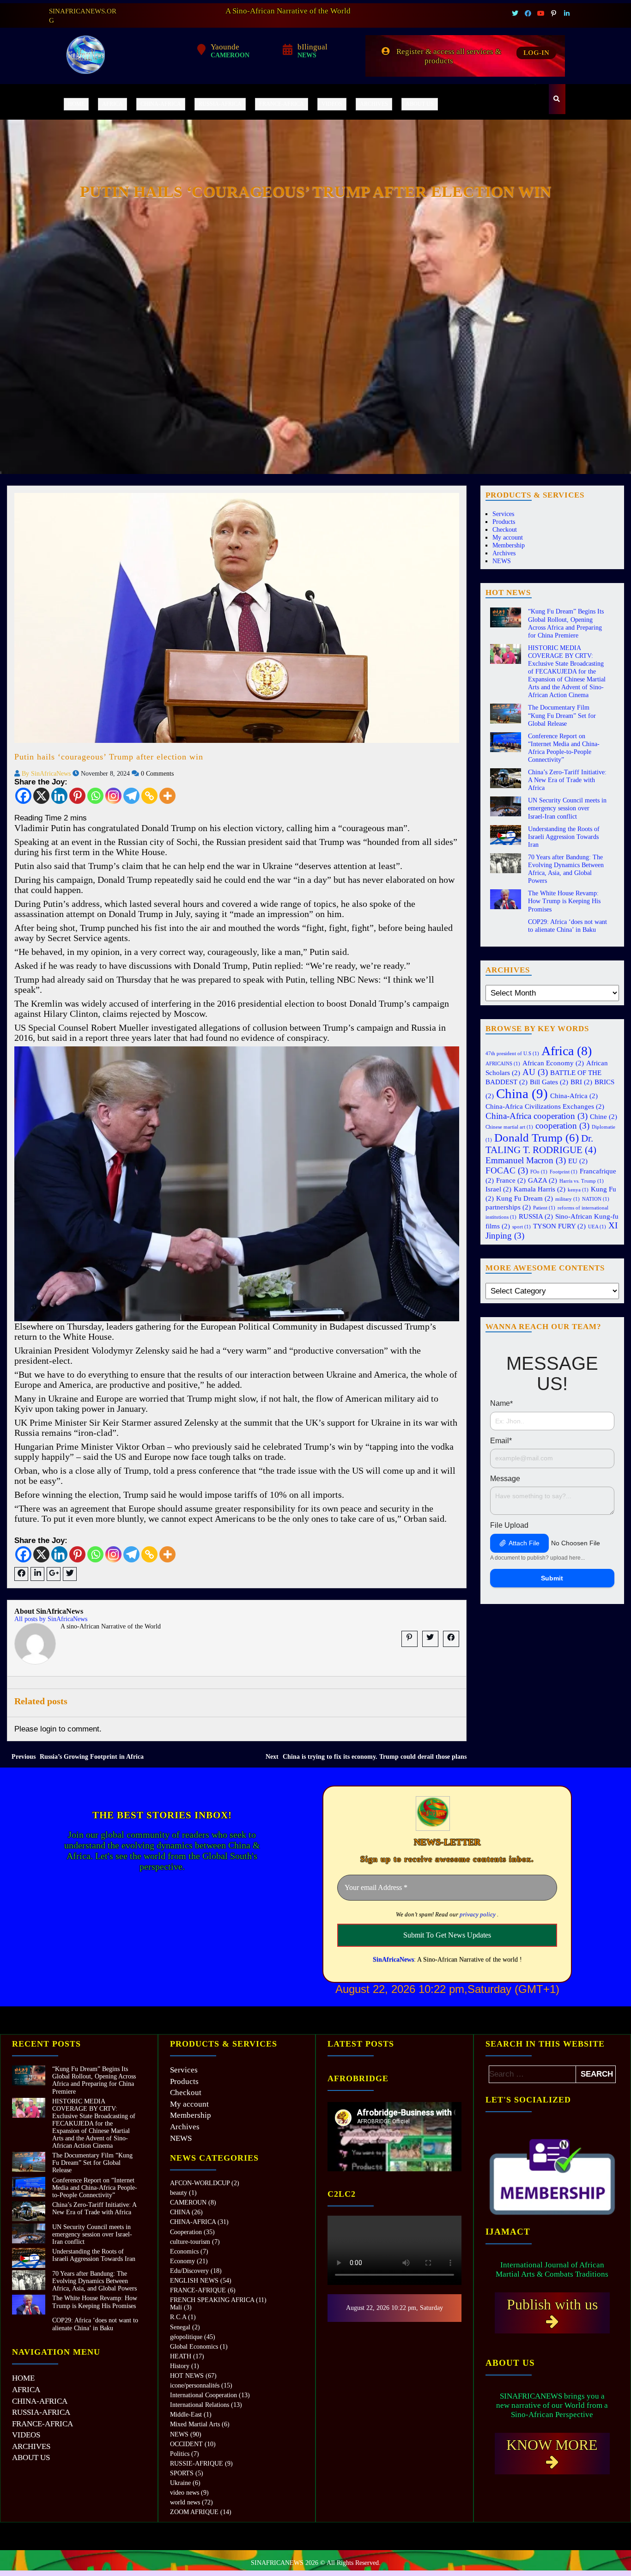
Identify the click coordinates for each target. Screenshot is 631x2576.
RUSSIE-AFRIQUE (197, 2464)
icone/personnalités (195, 2385)
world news (185, 2502)
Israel (498, 1189)
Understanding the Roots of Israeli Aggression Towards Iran (564, 837)
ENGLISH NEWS (194, 2281)
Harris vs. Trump (582, 1181)
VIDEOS (332, 104)
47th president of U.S (512, 1054)
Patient (544, 1208)
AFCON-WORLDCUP (200, 2183)
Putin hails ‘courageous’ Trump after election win (109, 757)
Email (501, 1441)
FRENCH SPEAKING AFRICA (212, 2300)
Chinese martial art (509, 1127)
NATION (596, 1199)
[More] (167, 796)
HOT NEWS (187, 2376)
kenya (578, 1190)
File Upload (509, 1525)
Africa (567, 1051)
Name (501, 1403)
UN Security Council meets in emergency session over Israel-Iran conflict (567, 808)
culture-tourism (190, 2242)
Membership (509, 545)
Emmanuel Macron (526, 1160)
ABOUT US (420, 104)
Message (505, 1479)
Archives (504, 553)
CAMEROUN (188, 2202)
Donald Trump (537, 1137)
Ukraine (180, 2483)
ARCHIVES (374, 104)
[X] (41, 796)
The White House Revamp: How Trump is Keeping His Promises (564, 901)
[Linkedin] (59, 796)
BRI (581, 1082)
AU (535, 1072)
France (511, 1180)
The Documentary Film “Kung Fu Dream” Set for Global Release (562, 715)
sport (522, 1227)
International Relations (200, 2405)
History (180, 2366)
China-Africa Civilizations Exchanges (545, 1106)
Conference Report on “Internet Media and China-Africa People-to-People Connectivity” (95, 2188)
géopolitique (186, 2337)
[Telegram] (131, 796)
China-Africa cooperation (537, 1116)
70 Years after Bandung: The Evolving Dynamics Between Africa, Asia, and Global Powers (94, 2281)
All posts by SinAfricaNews (51, 1619)
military (567, 1199)
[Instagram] (113, 796)
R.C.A (178, 2317)
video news (185, 2493)
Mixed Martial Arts (195, 2424)
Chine (604, 1116)
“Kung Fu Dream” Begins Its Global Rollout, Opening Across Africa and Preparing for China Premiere (94, 2080)
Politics (180, 2454)
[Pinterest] (77, 796)
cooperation (562, 1126)
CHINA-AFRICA (161, 104)
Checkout (505, 530)
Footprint (564, 1172)
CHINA (180, 2212)
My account (508, 538)
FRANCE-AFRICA (282, 104)
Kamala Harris (540, 1189)
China (522, 1094)
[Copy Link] (149, 796)
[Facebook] (23, 796)
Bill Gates (549, 1082)
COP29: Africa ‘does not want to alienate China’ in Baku (95, 2324)
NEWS (502, 561)
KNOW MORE (552, 2445)
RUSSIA (536, 1216)
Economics (184, 2251)
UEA (597, 1227)
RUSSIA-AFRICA (220, 104)
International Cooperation (203, 2395)
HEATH (181, 2356)
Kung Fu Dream (525, 1198)
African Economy (553, 1063)
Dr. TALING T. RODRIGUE (541, 1144)
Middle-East (186, 2415)
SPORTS (182, 2473)
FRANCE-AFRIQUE (198, 2290)
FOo (539, 1172)
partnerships (508, 1207)
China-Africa (574, 1096)
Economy (182, 2261)
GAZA (543, 1180)
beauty (179, 2193)
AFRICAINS (503, 1064)
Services (503, 514)
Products (504, 522)
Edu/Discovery (189, 2271)
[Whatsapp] (95, 796)
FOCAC (507, 1170)
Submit (552, 1578)
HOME (76, 104)
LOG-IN (536, 53)
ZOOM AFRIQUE (194, 2512)
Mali (176, 2307)
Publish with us (552, 2304)
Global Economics (194, 2347)
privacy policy (478, 1914)
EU (578, 1161)
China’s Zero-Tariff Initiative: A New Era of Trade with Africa (567, 780)
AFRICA (112, 104)
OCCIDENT (186, 2444)
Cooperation (186, 2232)
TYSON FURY (559, 1226)
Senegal (180, 2327)
